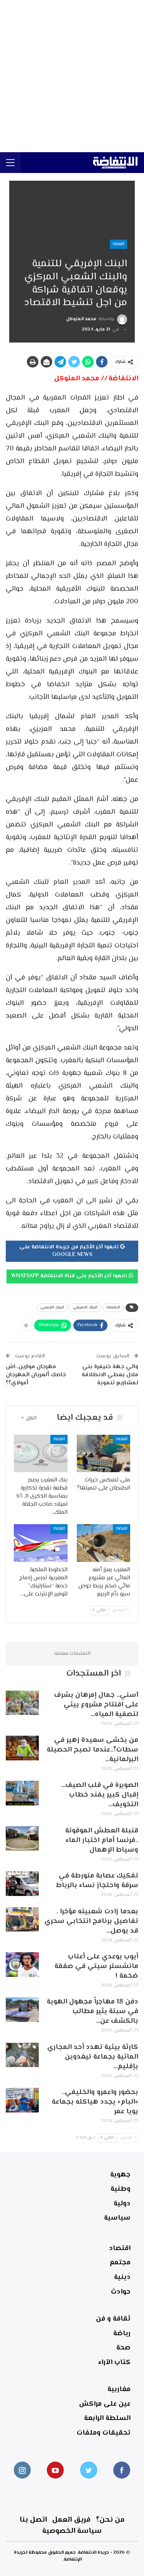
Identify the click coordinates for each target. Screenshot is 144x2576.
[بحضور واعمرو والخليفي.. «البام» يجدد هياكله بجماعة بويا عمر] (22, 2100)
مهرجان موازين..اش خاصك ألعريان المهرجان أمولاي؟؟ (36, 1375)
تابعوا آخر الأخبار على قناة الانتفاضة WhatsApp (70, 1276)
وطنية (121, 2189)
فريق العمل (71, 2520)
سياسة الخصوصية (72, 2531)
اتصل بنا (33, 2520)
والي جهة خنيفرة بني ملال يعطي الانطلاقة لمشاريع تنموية (110, 1375)
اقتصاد (118, 244)
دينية (122, 2277)
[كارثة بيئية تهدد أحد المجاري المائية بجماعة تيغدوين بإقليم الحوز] (22, 2055)
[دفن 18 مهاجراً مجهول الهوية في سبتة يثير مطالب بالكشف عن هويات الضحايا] (22, 2010)
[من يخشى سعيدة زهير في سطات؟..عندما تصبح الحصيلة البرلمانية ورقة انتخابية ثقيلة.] (22, 1748)
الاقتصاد (113, 1307)
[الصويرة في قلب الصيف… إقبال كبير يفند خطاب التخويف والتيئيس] (22, 1793)
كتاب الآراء (114, 2363)
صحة (123, 2348)
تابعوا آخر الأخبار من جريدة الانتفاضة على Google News (70, 1251)
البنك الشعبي (52, 1307)
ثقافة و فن (113, 2319)
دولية (122, 2204)
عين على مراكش (105, 2404)
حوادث (121, 2292)
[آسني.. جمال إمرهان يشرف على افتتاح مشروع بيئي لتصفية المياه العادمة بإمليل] (22, 1703)
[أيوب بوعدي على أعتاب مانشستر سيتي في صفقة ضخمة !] (22, 1965)
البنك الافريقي (85, 1307)
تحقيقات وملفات (104, 2433)
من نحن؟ (110, 2520)
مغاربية (119, 2390)
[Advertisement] (72, 76)
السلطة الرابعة (107, 2418)
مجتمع (120, 2263)
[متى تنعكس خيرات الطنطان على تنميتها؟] (104, 1454)
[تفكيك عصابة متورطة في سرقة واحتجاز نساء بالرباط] (22, 1884)
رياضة (122, 2334)
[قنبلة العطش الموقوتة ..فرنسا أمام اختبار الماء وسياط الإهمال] (22, 1839)
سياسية (117, 2218)
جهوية (120, 2175)
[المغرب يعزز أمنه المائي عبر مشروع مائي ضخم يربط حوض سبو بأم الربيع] (104, 1543)
